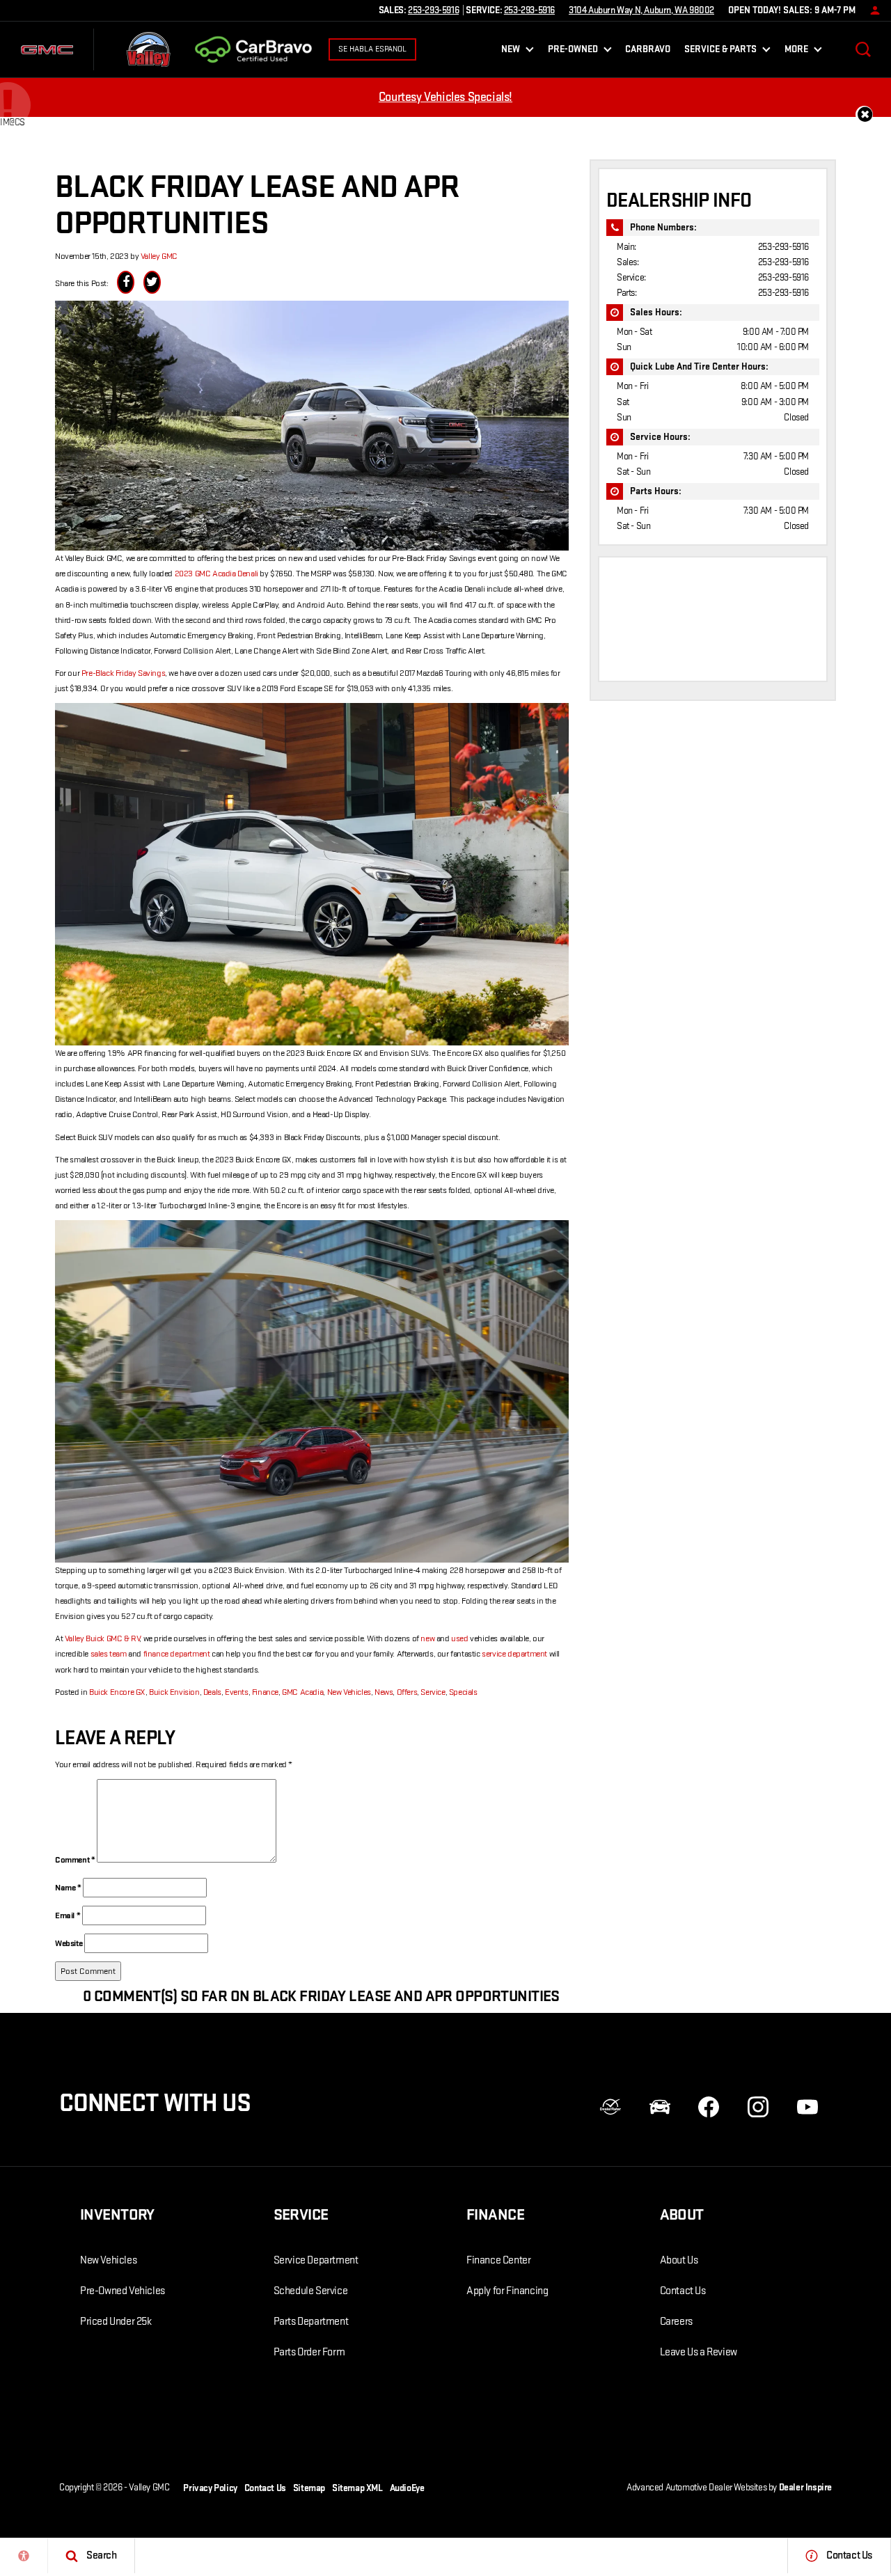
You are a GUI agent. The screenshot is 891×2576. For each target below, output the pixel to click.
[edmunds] (660, 2107)
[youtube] (807, 2107)
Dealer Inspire (805, 2487)
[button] (863, 49)
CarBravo (648, 49)
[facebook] (709, 2107)
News (384, 1692)
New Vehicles (349, 1692)
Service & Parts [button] (720, 52)
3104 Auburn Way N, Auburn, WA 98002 (641, 10)
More (796, 52)
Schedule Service (311, 2291)
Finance (265, 1692)
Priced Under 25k (116, 2322)
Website (69, 1943)
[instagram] (758, 2107)
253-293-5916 (783, 247)
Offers (407, 1692)
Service (433, 1692)
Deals (212, 1692)
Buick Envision (174, 1692)
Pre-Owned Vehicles (123, 2291)
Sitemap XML (357, 2488)
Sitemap (309, 2488)
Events (237, 1692)
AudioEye (407, 2488)
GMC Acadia (302, 1692)
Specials (463, 1692)
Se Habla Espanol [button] (372, 49)
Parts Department (311, 2322)
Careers (676, 2322)
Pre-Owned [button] (573, 52)
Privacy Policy (210, 2488)
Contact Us (683, 2291)
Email (68, 1915)
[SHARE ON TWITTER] (152, 282)
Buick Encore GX (117, 1692)
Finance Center (498, 2260)
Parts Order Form (309, 2352)
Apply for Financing (507, 2291)
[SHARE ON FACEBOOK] (126, 282)
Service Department (316, 2260)
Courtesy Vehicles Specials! (445, 97)
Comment (75, 1860)
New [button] (513, 52)
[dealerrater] (610, 2107)
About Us (679, 2260)
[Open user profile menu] (872, 10)
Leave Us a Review (699, 2352)
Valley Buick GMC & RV (102, 1638)
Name (68, 1888)
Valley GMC (159, 256)
